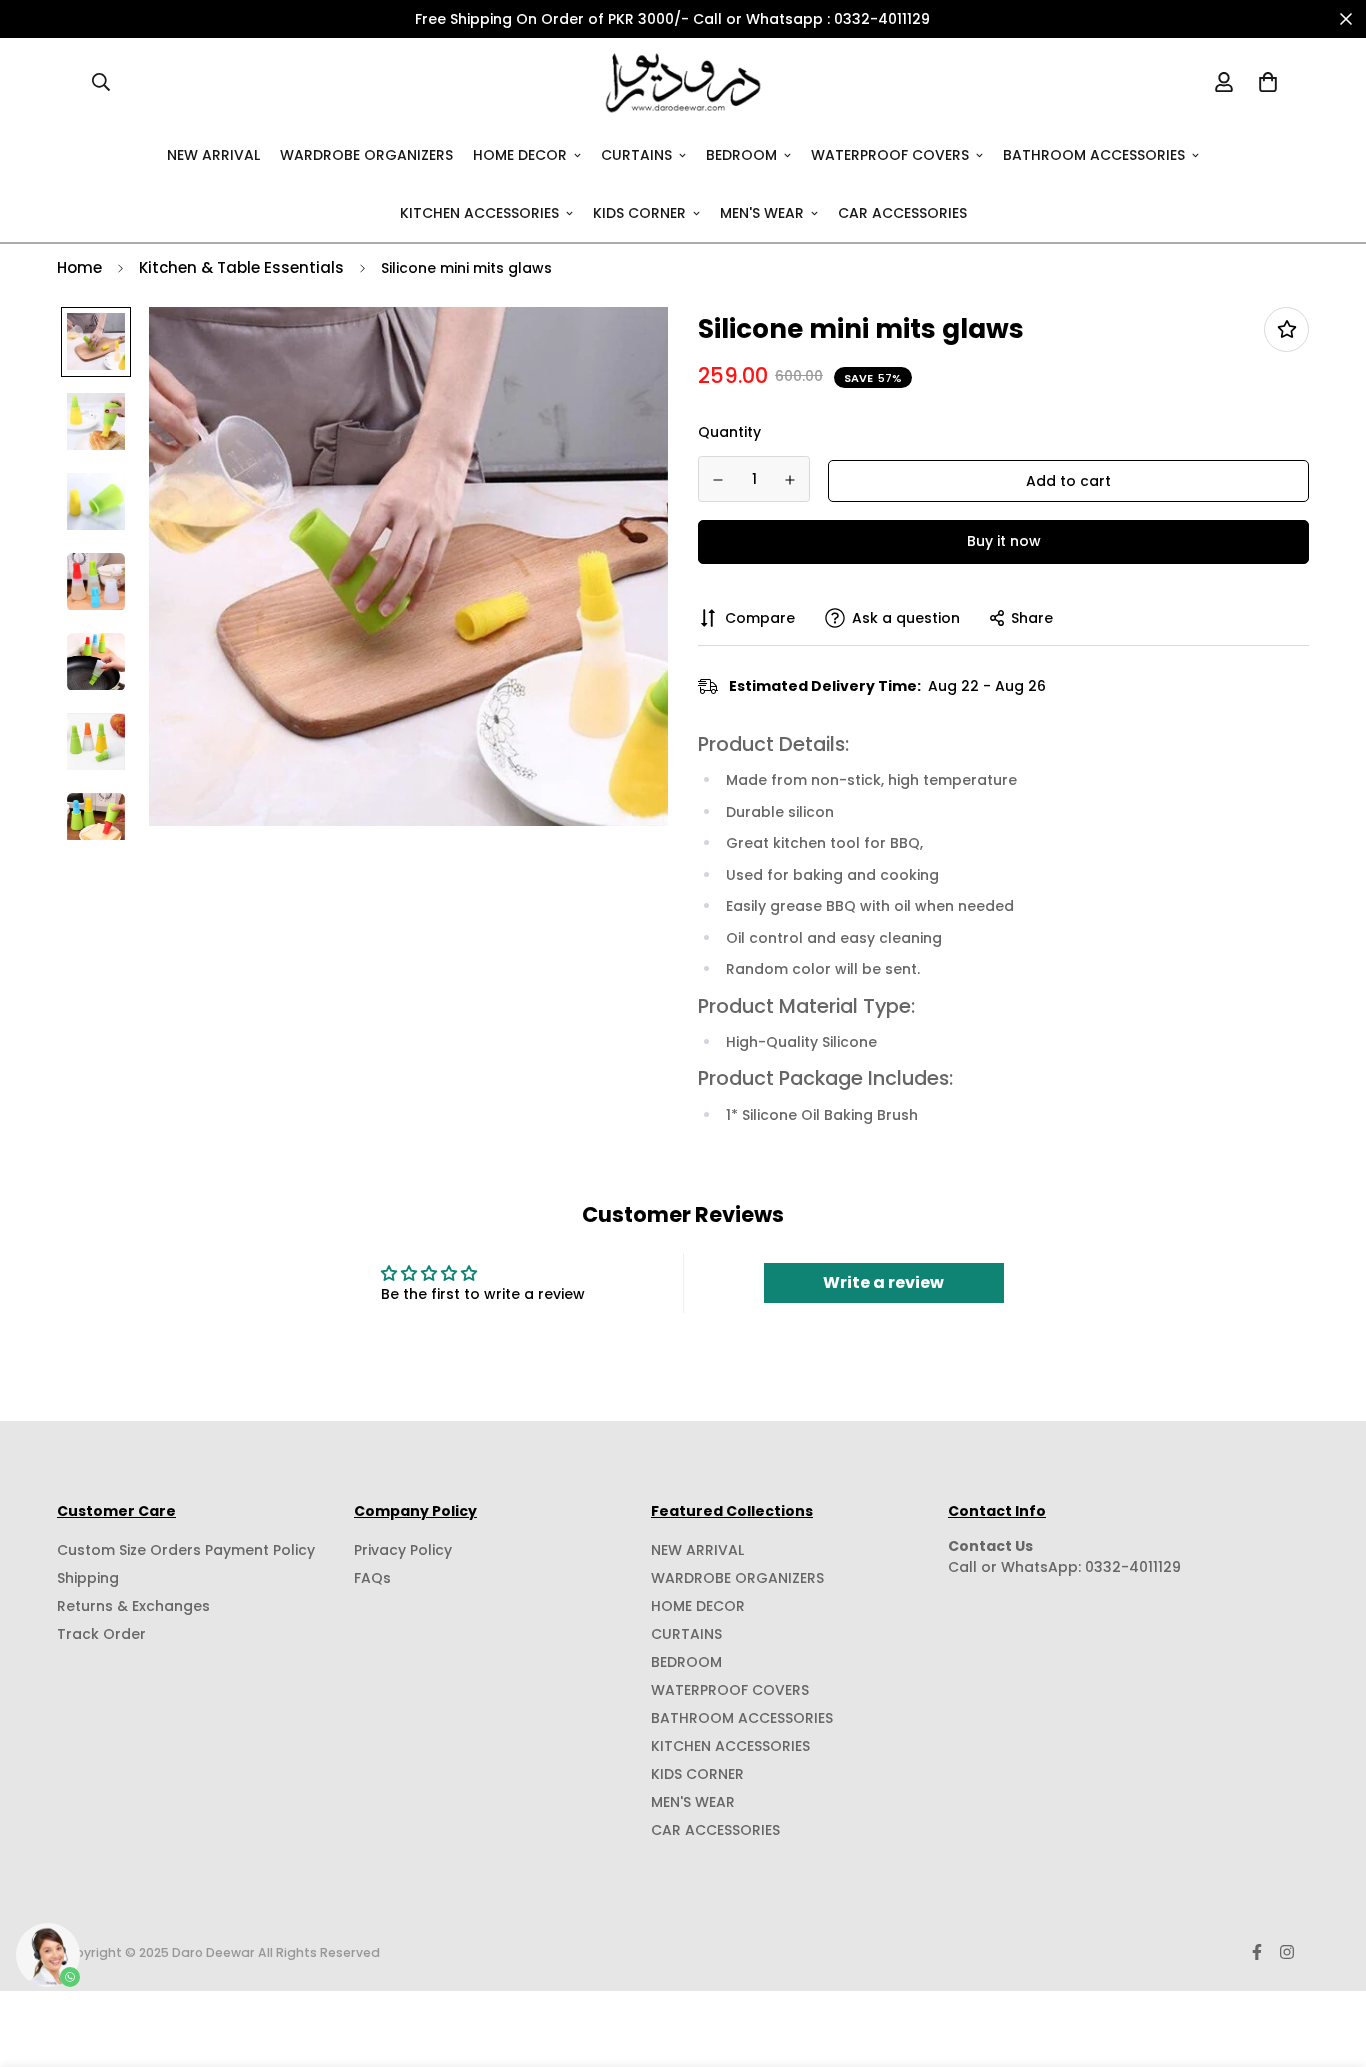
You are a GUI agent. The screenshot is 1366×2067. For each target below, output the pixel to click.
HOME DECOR (520, 154)
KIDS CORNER (639, 212)
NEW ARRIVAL (213, 154)
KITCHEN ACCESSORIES (479, 212)
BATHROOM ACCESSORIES (1094, 154)
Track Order (101, 1634)
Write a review (883, 1282)
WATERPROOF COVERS (890, 154)
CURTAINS (636, 154)
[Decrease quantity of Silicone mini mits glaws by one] (718, 480)
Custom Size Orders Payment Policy (186, 1550)
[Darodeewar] (683, 82)
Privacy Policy (403, 1550)
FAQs (372, 1578)
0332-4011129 (1133, 1567)
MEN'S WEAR (762, 212)
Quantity (729, 432)
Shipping (88, 1578)
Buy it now (1004, 541)
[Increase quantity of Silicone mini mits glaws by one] (791, 480)
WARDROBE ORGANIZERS (366, 154)
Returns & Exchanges (133, 1606)
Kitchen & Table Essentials (241, 267)
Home (79, 267)
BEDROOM (741, 154)
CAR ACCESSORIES (902, 212)
